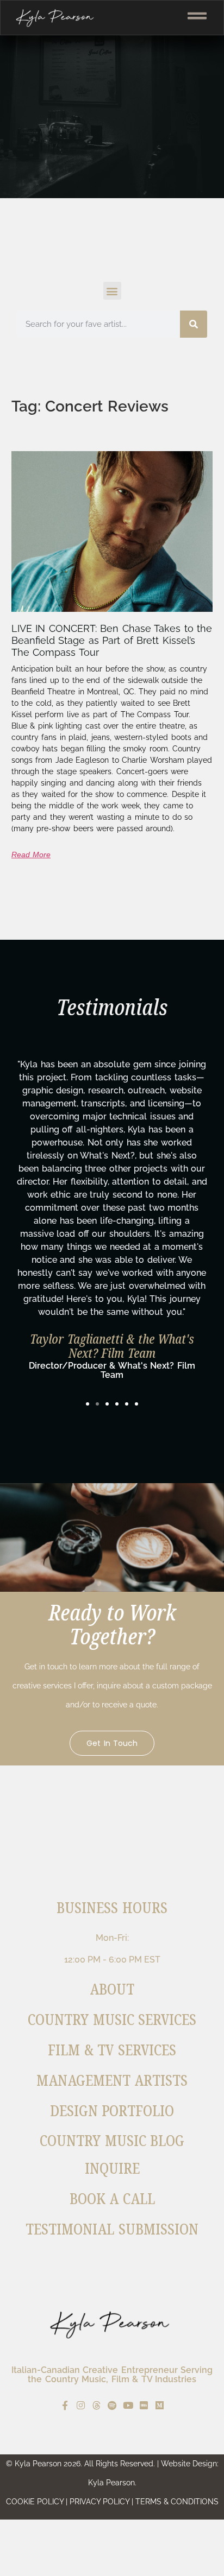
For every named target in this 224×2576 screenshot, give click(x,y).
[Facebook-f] (65, 2405)
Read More (31, 855)
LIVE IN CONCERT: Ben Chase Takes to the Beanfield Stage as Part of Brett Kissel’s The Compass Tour (112, 640)
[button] (112, 291)
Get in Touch (112, 1743)
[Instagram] (81, 2405)
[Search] (194, 324)
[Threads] (97, 2405)
